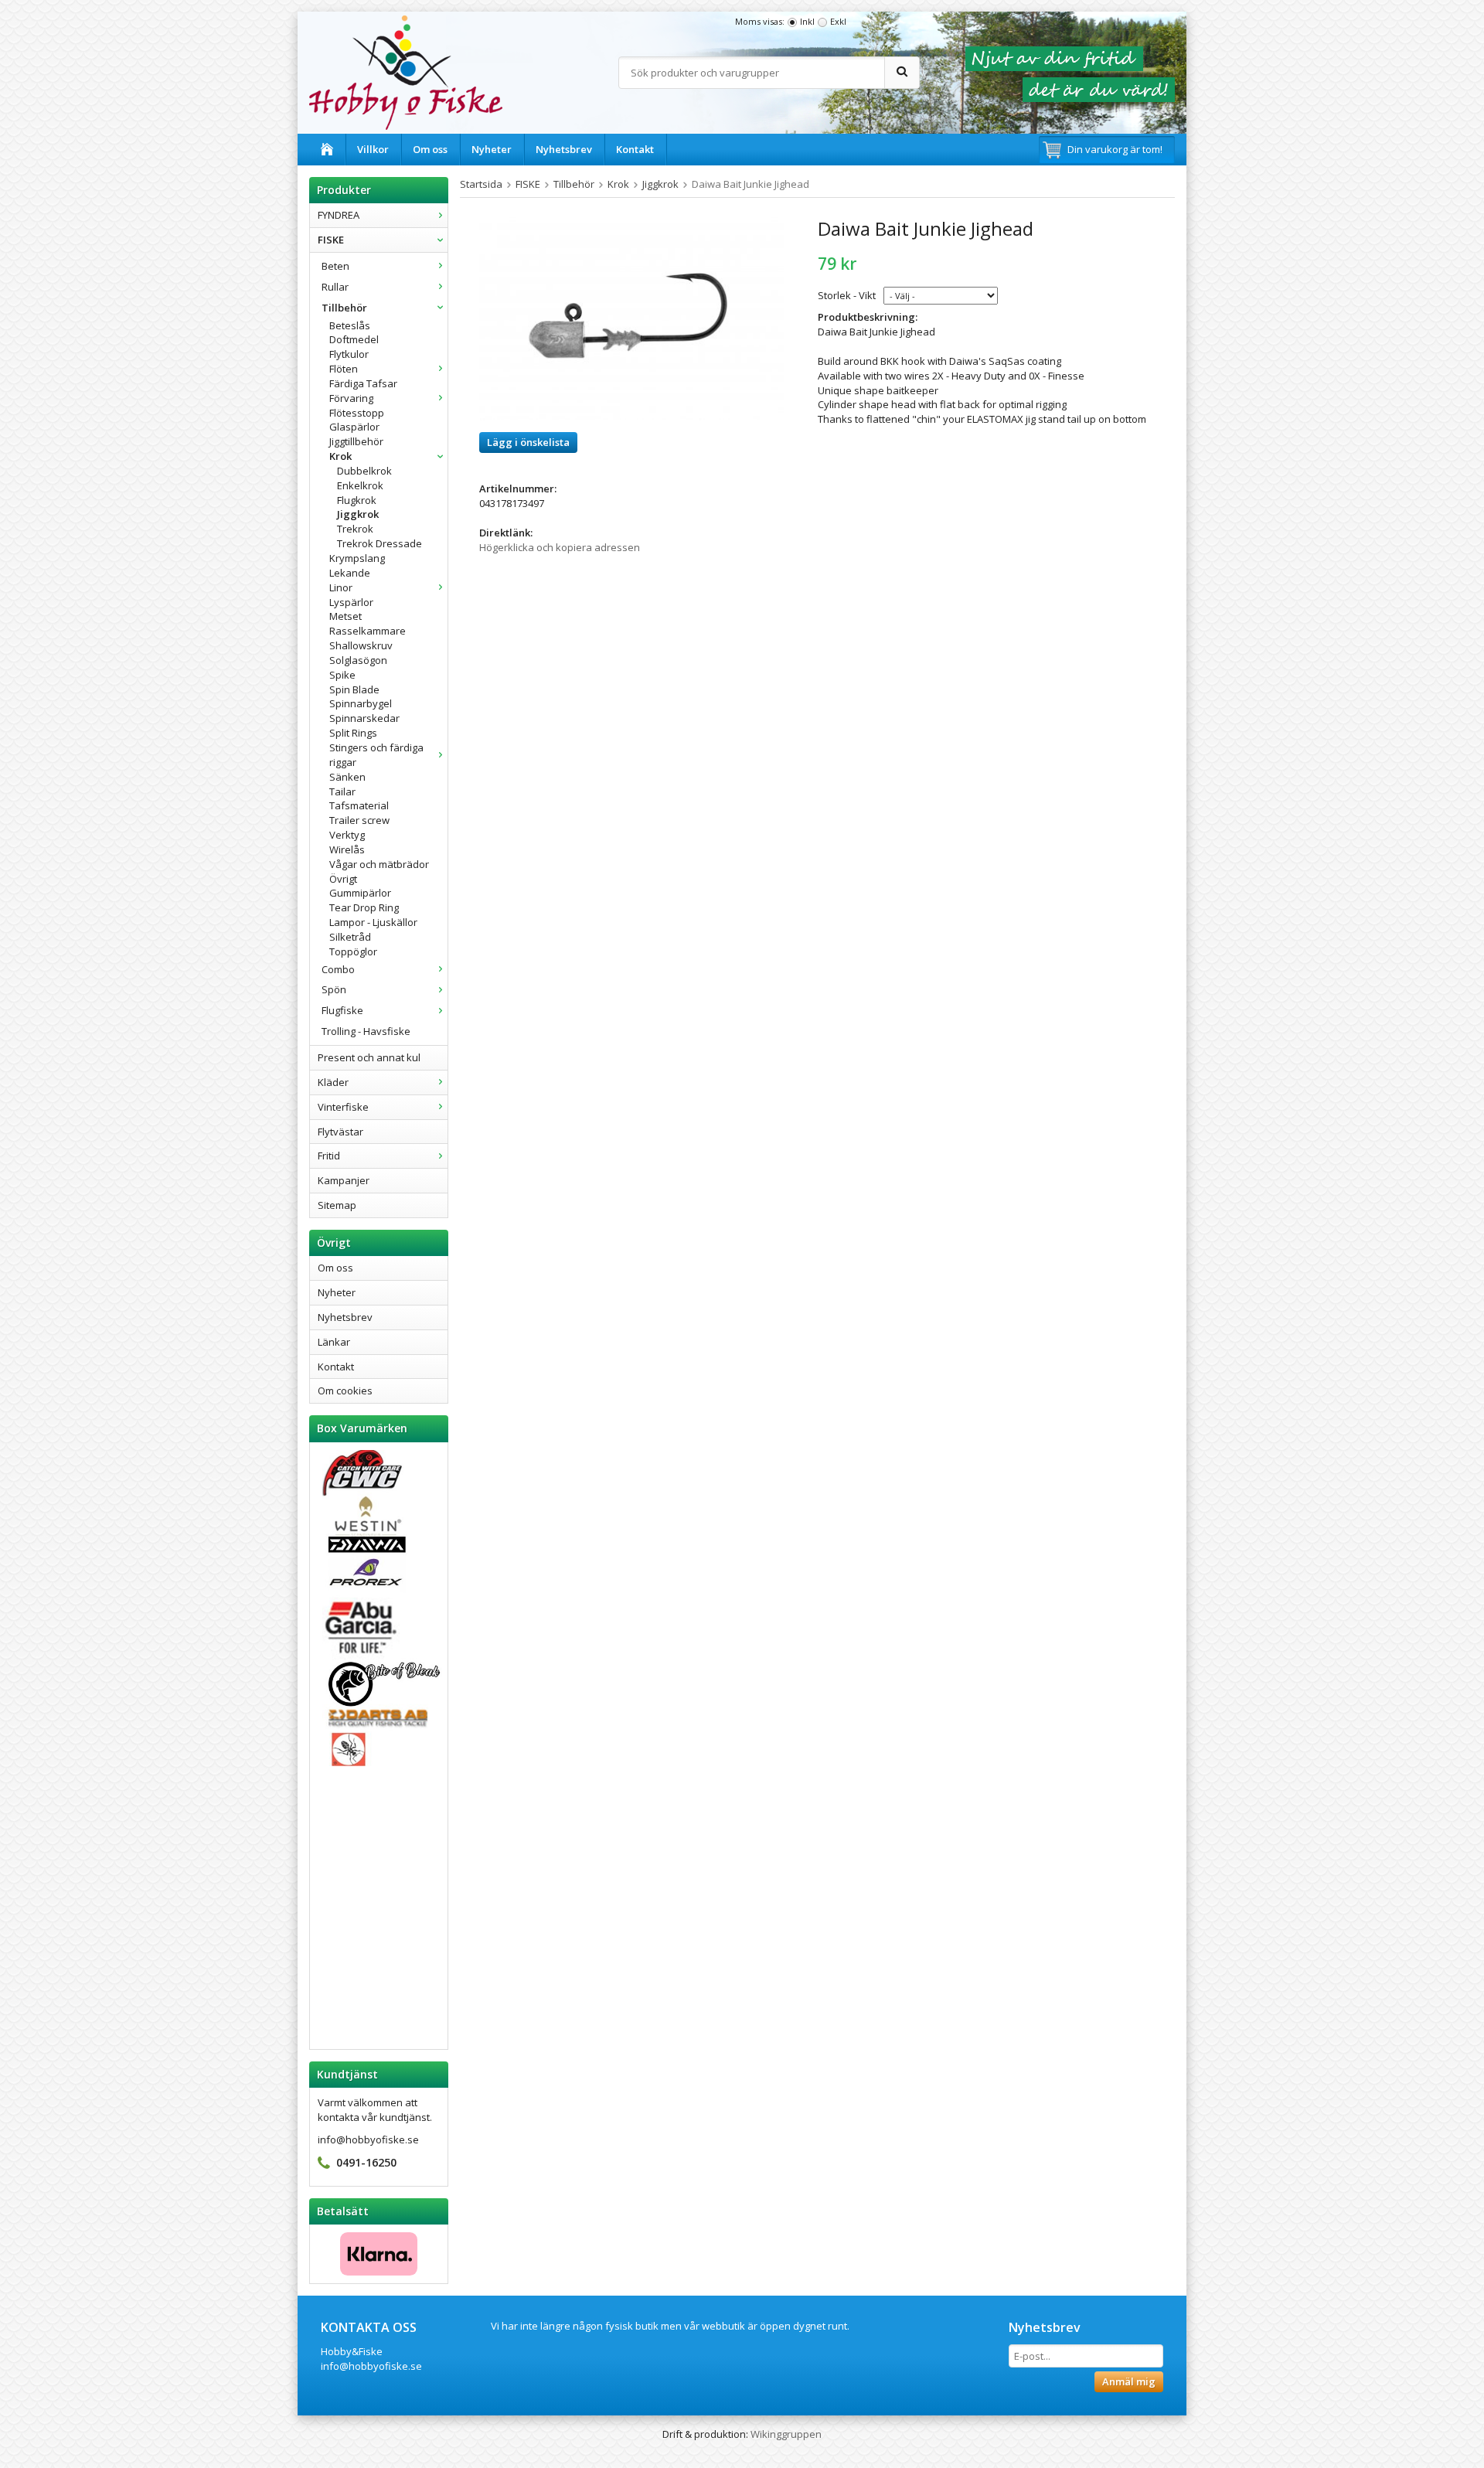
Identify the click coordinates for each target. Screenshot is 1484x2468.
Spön (334, 989)
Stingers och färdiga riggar (376, 755)
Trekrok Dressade (380, 543)
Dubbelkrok (364, 471)
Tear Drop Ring (364, 907)
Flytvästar (340, 1132)
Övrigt (343, 879)
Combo (338, 969)
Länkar (334, 1342)
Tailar (342, 791)
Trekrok (355, 529)
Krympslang (357, 558)
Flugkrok (357, 500)
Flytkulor (349, 354)
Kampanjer (344, 1180)
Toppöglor (353, 951)
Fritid (329, 1156)
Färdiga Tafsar (363, 383)
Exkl (838, 21)
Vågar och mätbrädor (379, 864)
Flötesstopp (357, 413)
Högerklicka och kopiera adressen (560, 547)
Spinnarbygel (361, 703)
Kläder (333, 1082)
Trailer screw (359, 820)
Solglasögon (358, 660)
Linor (341, 587)
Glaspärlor (354, 427)
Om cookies (345, 1391)
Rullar (335, 287)
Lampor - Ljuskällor (373, 922)
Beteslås (350, 325)
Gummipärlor (360, 893)
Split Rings (353, 733)
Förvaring (351, 398)
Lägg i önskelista (528, 442)
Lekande (350, 573)
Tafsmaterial (359, 805)
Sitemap (337, 1205)
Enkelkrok (360, 485)
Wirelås (347, 849)
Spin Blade (354, 689)
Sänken (347, 777)
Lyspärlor (351, 602)
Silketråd (350, 937)
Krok (340, 456)
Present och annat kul (369, 1057)
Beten (335, 266)
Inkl (807, 21)
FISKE (331, 240)
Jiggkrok (358, 514)
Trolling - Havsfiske (366, 1031)
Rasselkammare (368, 631)
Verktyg (347, 835)
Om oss (430, 149)
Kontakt (635, 149)
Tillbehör (344, 308)
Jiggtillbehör (356, 441)
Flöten (344, 369)
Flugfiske (342, 1010)
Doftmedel (354, 339)
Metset (345, 616)
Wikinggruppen (786, 2434)
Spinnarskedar (364, 718)
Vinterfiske (343, 1107)
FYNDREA (339, 215)
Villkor (373, 149)
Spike (342, 675)
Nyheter (492, 149)
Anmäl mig (1129, 2381)
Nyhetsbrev (564, 149)
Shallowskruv (361, 645)
